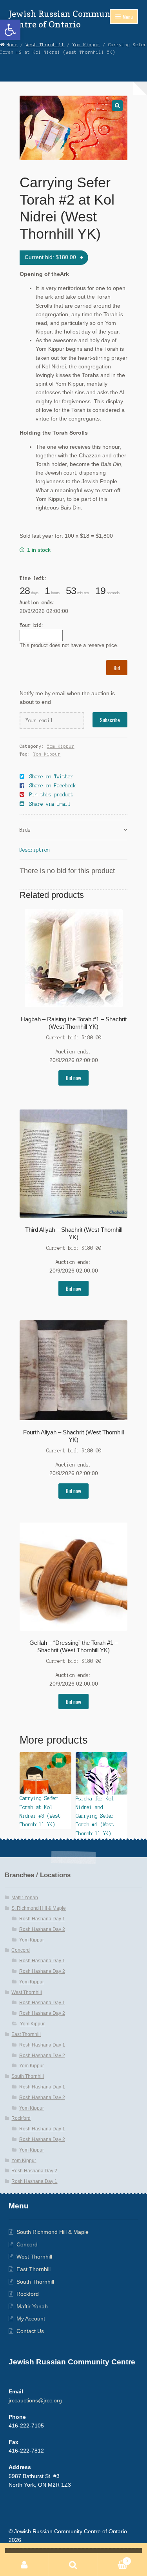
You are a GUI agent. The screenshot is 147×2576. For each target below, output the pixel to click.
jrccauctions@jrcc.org (35, 2401)
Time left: (33, 578)
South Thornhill (28, 2076)
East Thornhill (26, 2034)
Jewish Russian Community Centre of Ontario (66, 19)
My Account (31, 2319)
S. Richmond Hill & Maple (39, 1908)
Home (12, 45)
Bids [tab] (25, 830)
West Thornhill (45, 45)
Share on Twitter (51, 777)
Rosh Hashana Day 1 (42, 1919)
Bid (117, 668)
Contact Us (30, 2331)
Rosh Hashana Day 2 (42, 1929)
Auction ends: (37, 603)
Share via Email (50, 804)
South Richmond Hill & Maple (53, 2232)
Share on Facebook (53, 786)
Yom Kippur (86, 45)
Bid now (73, 1078)
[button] (10, 30)
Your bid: (32, 625)
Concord (21, 1950)
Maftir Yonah (25, 1898)
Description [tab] (35, 850)
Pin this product (51, 795)
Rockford (21, 2118)
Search (73, 2565)
